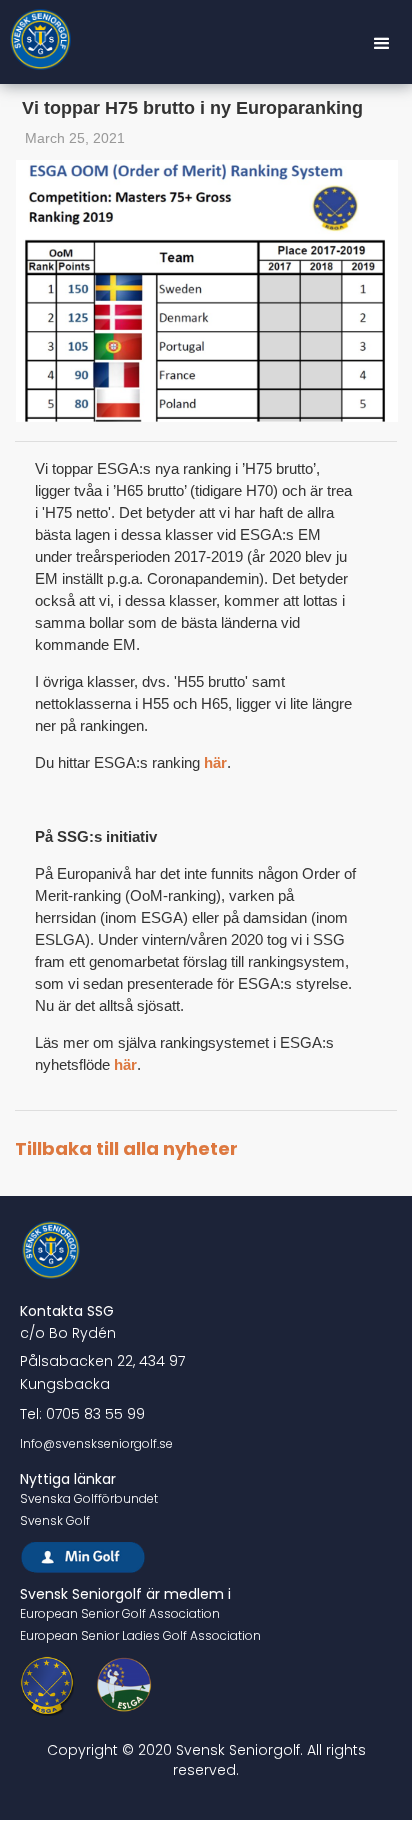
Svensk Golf (55, 1520)
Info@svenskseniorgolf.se (96, 1443)
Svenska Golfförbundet (89, 1498)
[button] (382, 44)
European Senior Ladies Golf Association (140, 1635)
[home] (41, 44)
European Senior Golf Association (120, 1613)
